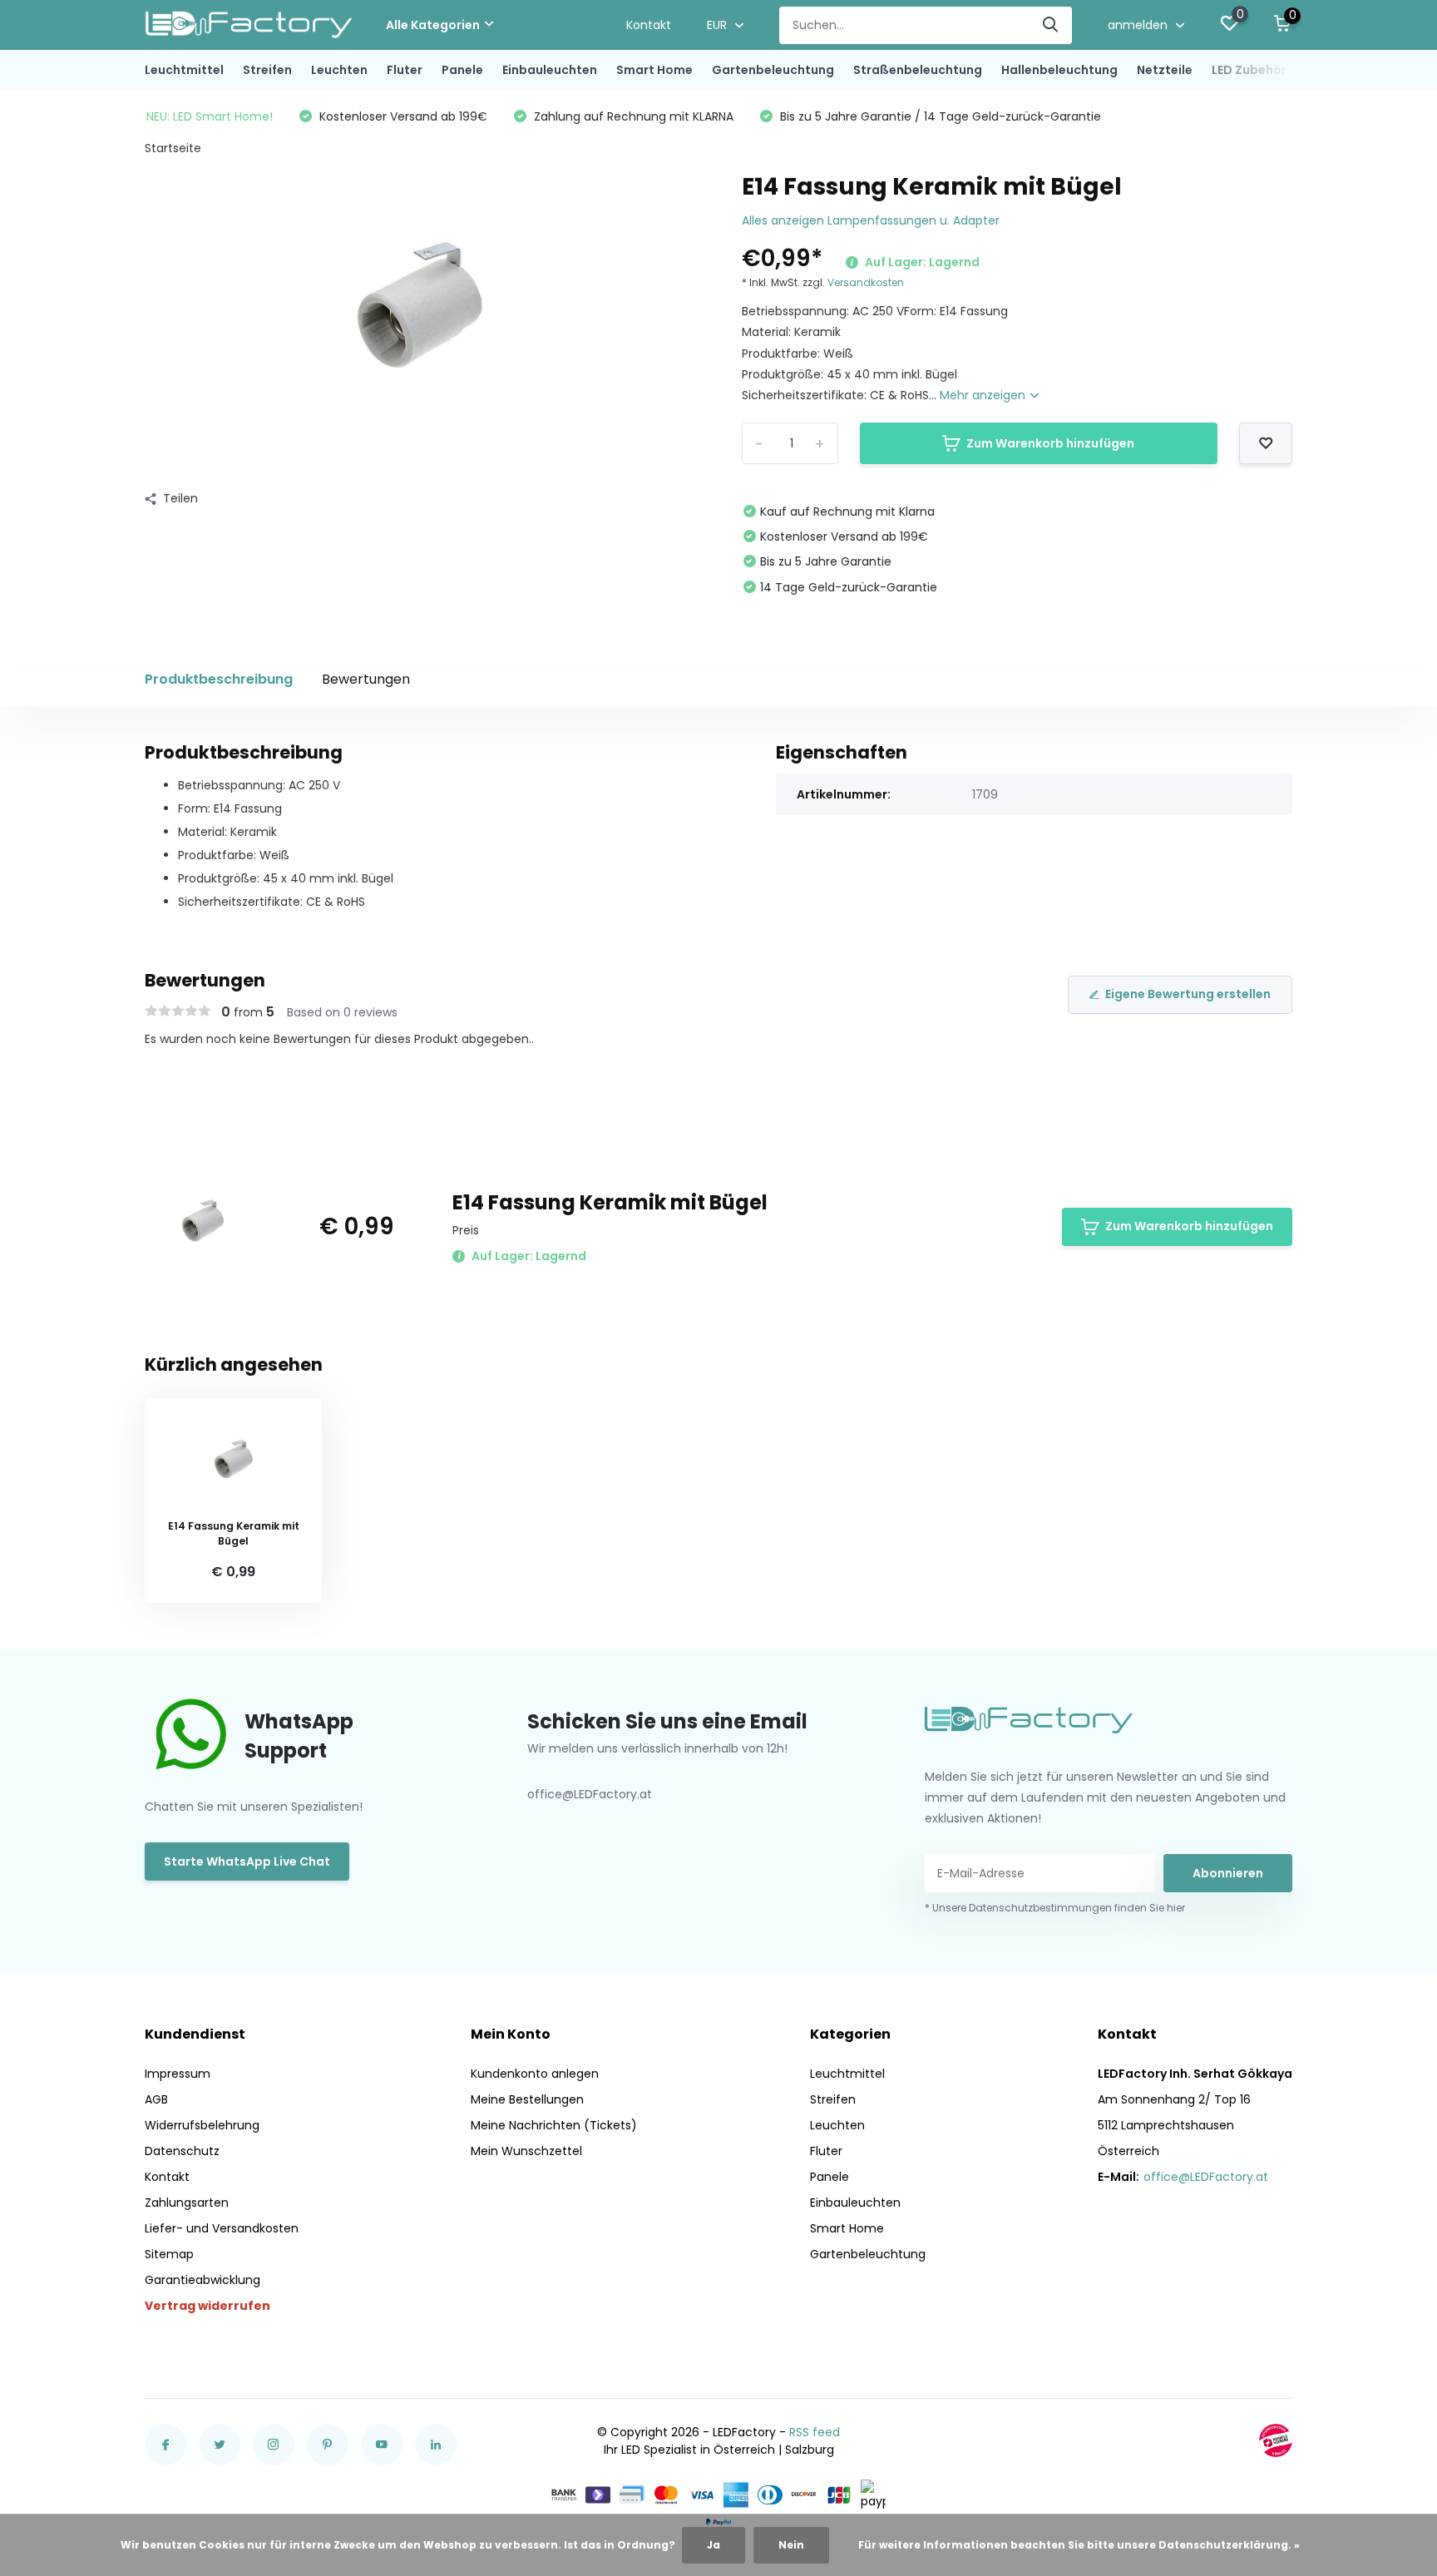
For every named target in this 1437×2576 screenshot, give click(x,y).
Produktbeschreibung (219, 679)
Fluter (405, 70)
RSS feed (815, 2432)
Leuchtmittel (184, 70)
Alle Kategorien (433, 25)
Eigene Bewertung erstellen (1188, 994)
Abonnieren (1228, 1873)
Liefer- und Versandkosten (222, 2228)
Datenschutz (182, 2151)
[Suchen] (1051, 25)
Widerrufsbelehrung (202, 2125)
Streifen (267, 70)
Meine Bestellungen (527, 2099)
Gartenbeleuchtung (773, 70)
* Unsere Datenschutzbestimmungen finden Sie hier (1055, 1908)
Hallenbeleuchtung (1059, 70)
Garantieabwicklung (202, 2280)
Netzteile (1165, 70)
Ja (714, 2545)
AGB (156, 2099)
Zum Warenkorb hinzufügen (1050, 443)
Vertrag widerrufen (207, 2306)
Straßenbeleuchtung (918, 70)
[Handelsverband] (1276, 2440)
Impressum (178, 2074)
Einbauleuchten (550, 70)
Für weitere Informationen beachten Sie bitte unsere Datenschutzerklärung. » (1079, 2545)
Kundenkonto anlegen (535, 2074)
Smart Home (654, 70)
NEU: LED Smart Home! (210, 116)
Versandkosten (866, 282)
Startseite (173, 148)
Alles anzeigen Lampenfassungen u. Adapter (871, 220)
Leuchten (339, 70)
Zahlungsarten (187, 2203)
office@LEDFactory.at (1206, 2177)
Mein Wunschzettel (526, 2151)
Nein (791, 2545)
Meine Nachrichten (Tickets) (554, 2125)
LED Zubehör (1249, 70)
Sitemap (169, 2254)
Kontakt (649, 25)
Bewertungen (366, 679)
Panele (462, 70)
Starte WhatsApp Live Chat (247, 1862)
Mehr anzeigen (984, 395)
